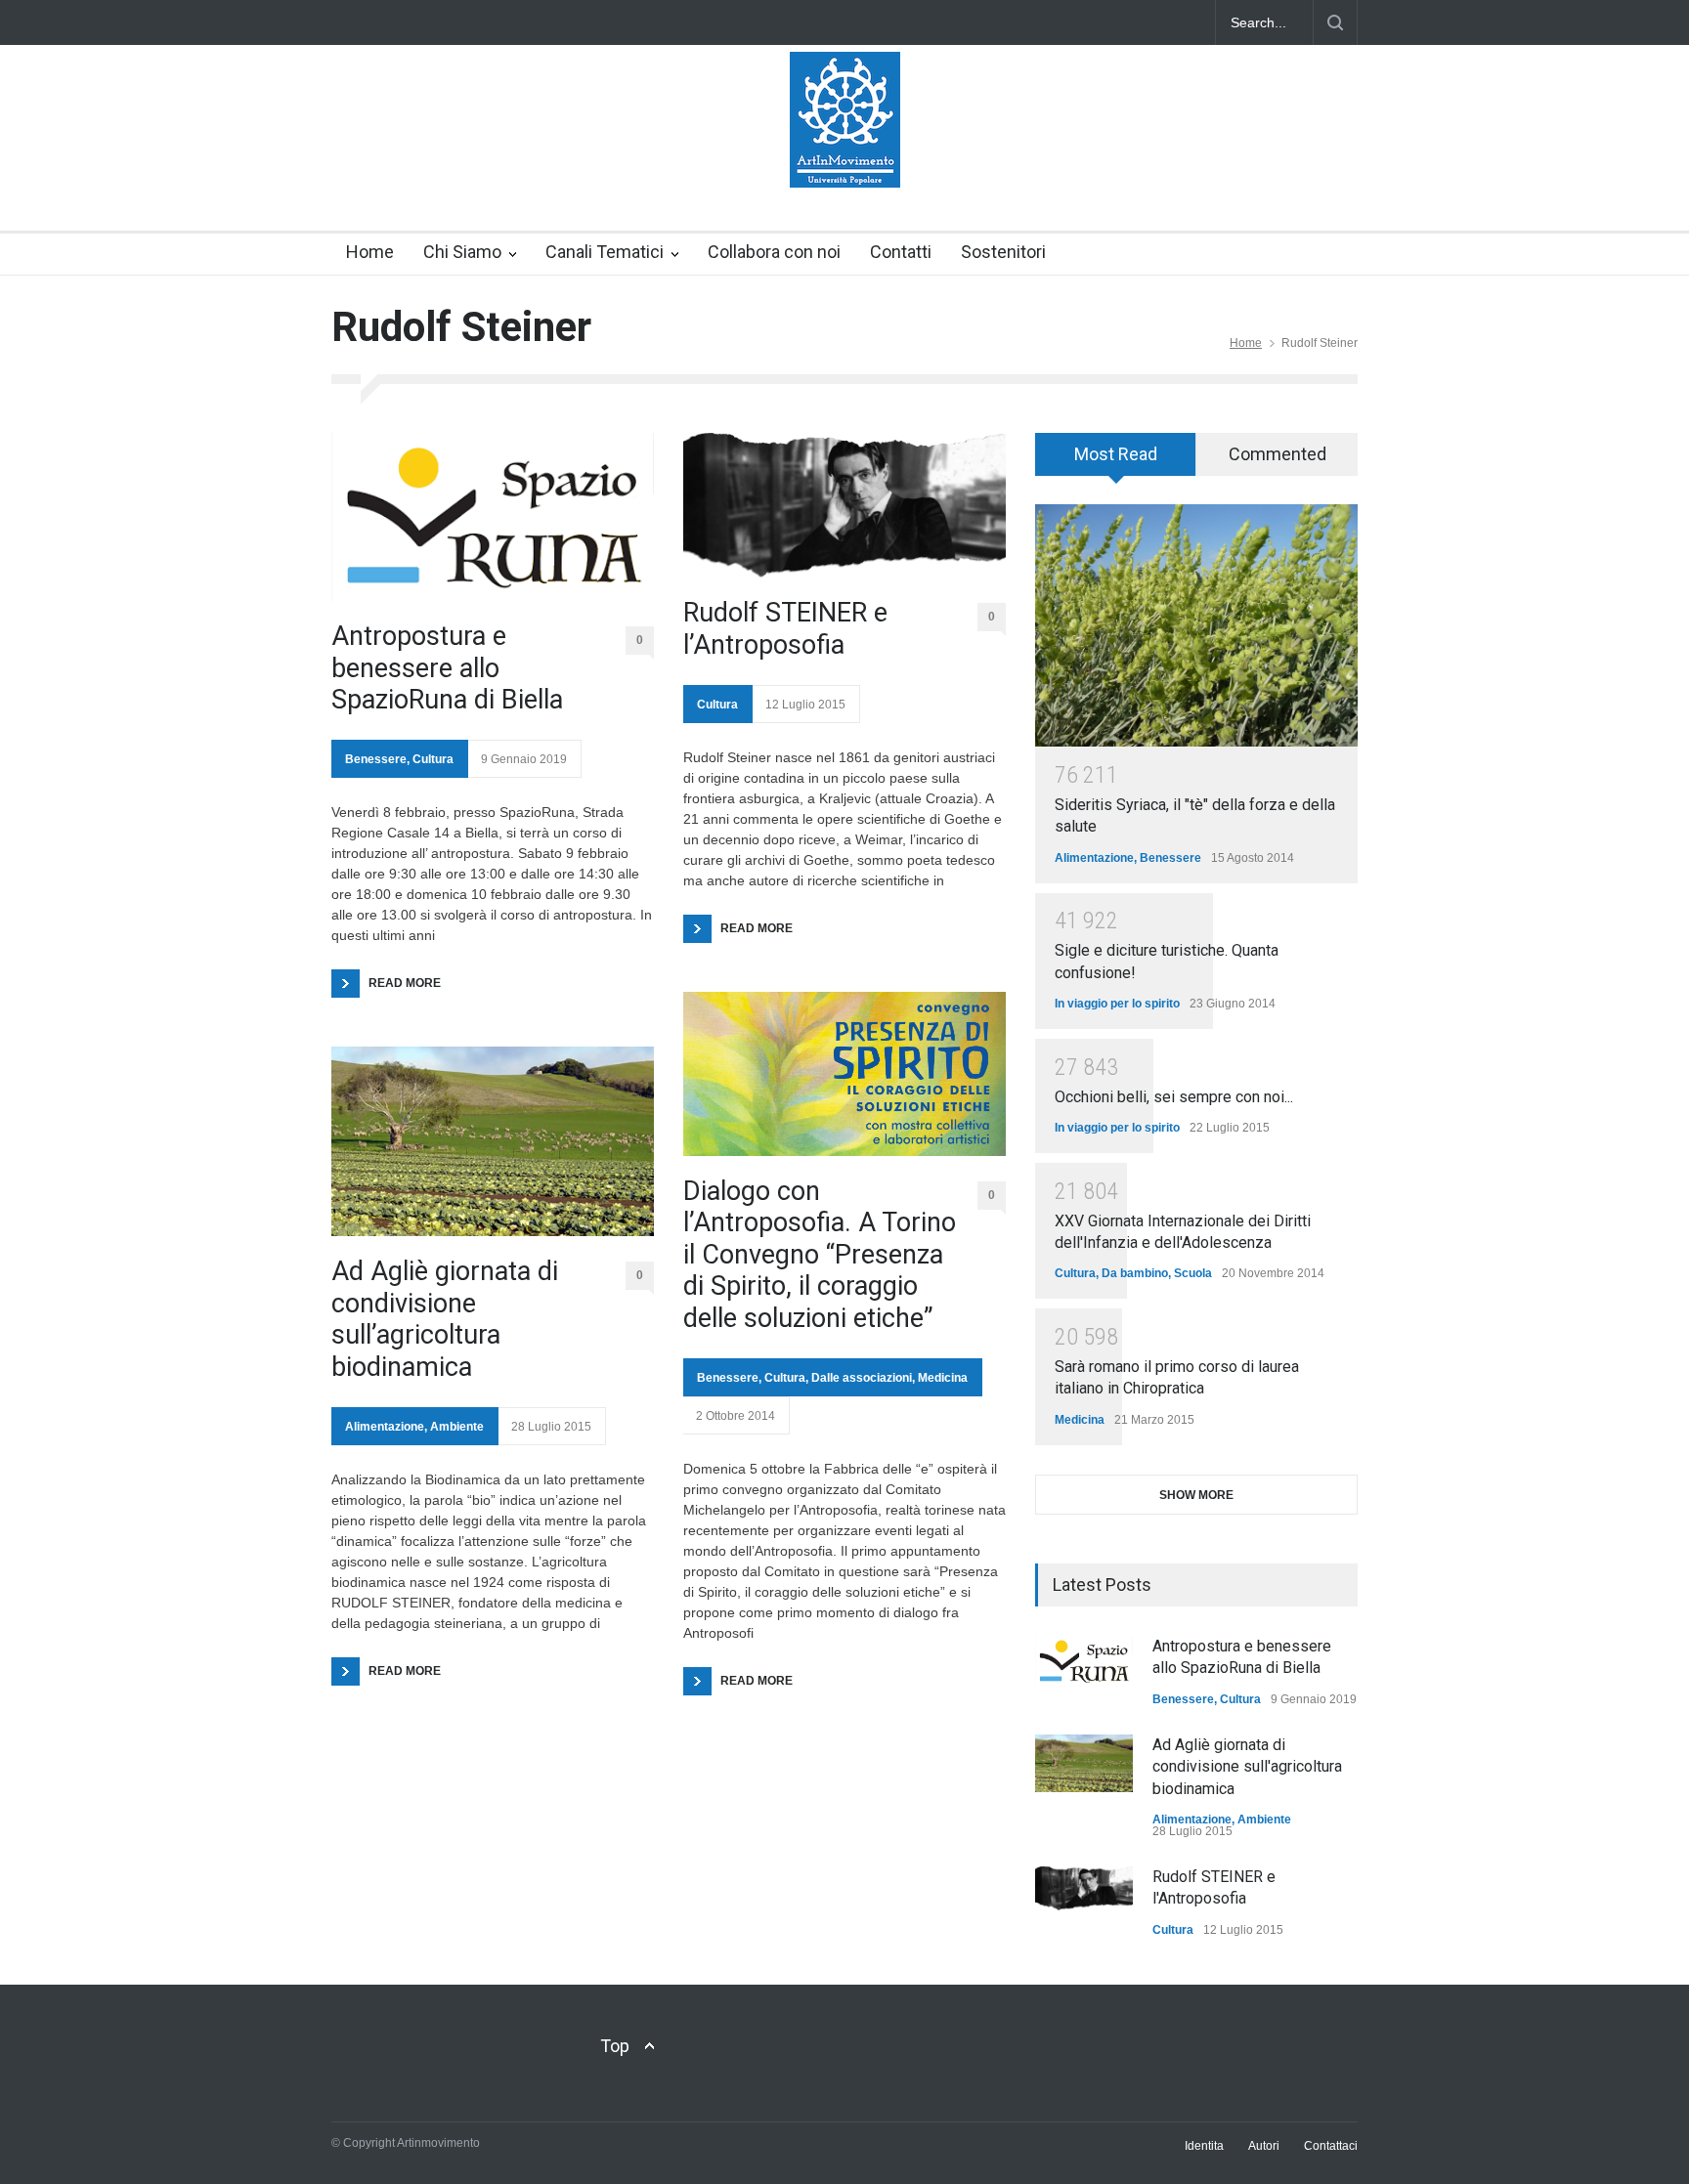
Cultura (433, 759)
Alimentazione (385, 1427)
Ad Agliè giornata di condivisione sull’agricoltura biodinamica (445, 1319)
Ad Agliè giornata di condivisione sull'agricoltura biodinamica (1247, 1767)
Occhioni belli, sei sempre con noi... (1174, 1097)
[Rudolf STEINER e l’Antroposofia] (844, 505)
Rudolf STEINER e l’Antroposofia (785, 628)
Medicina (943, 1378)
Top (615, 2046)
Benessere (376, 759)
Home (370, 252)
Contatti (901, 252)
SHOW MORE (1196, 1495)
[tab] (1116, 461)
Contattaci (1331, 2146)
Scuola (1193, 1273)
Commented (1278, 454)
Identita (1204, 2146)
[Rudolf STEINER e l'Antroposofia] (1084, 1888)
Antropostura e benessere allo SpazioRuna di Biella (447, 668)
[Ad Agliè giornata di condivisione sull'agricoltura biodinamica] (1084, 1763)
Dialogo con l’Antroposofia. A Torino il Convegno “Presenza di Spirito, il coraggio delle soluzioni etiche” (820, 1255)
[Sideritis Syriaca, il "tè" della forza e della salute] (1196, 625)
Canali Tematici (605, 252)
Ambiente (457, 1427)
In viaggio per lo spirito (1117, 1004)
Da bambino (1135, 1273)
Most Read (1116, 454)
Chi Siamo (462, 252)
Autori (1264, 2146)
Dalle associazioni (862, 1378)
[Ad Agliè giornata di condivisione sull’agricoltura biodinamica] (493, 1141)
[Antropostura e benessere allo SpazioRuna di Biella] (493, 517)
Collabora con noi (774, 252)
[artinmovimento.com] (845, 155)
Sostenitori (1003, 252)
